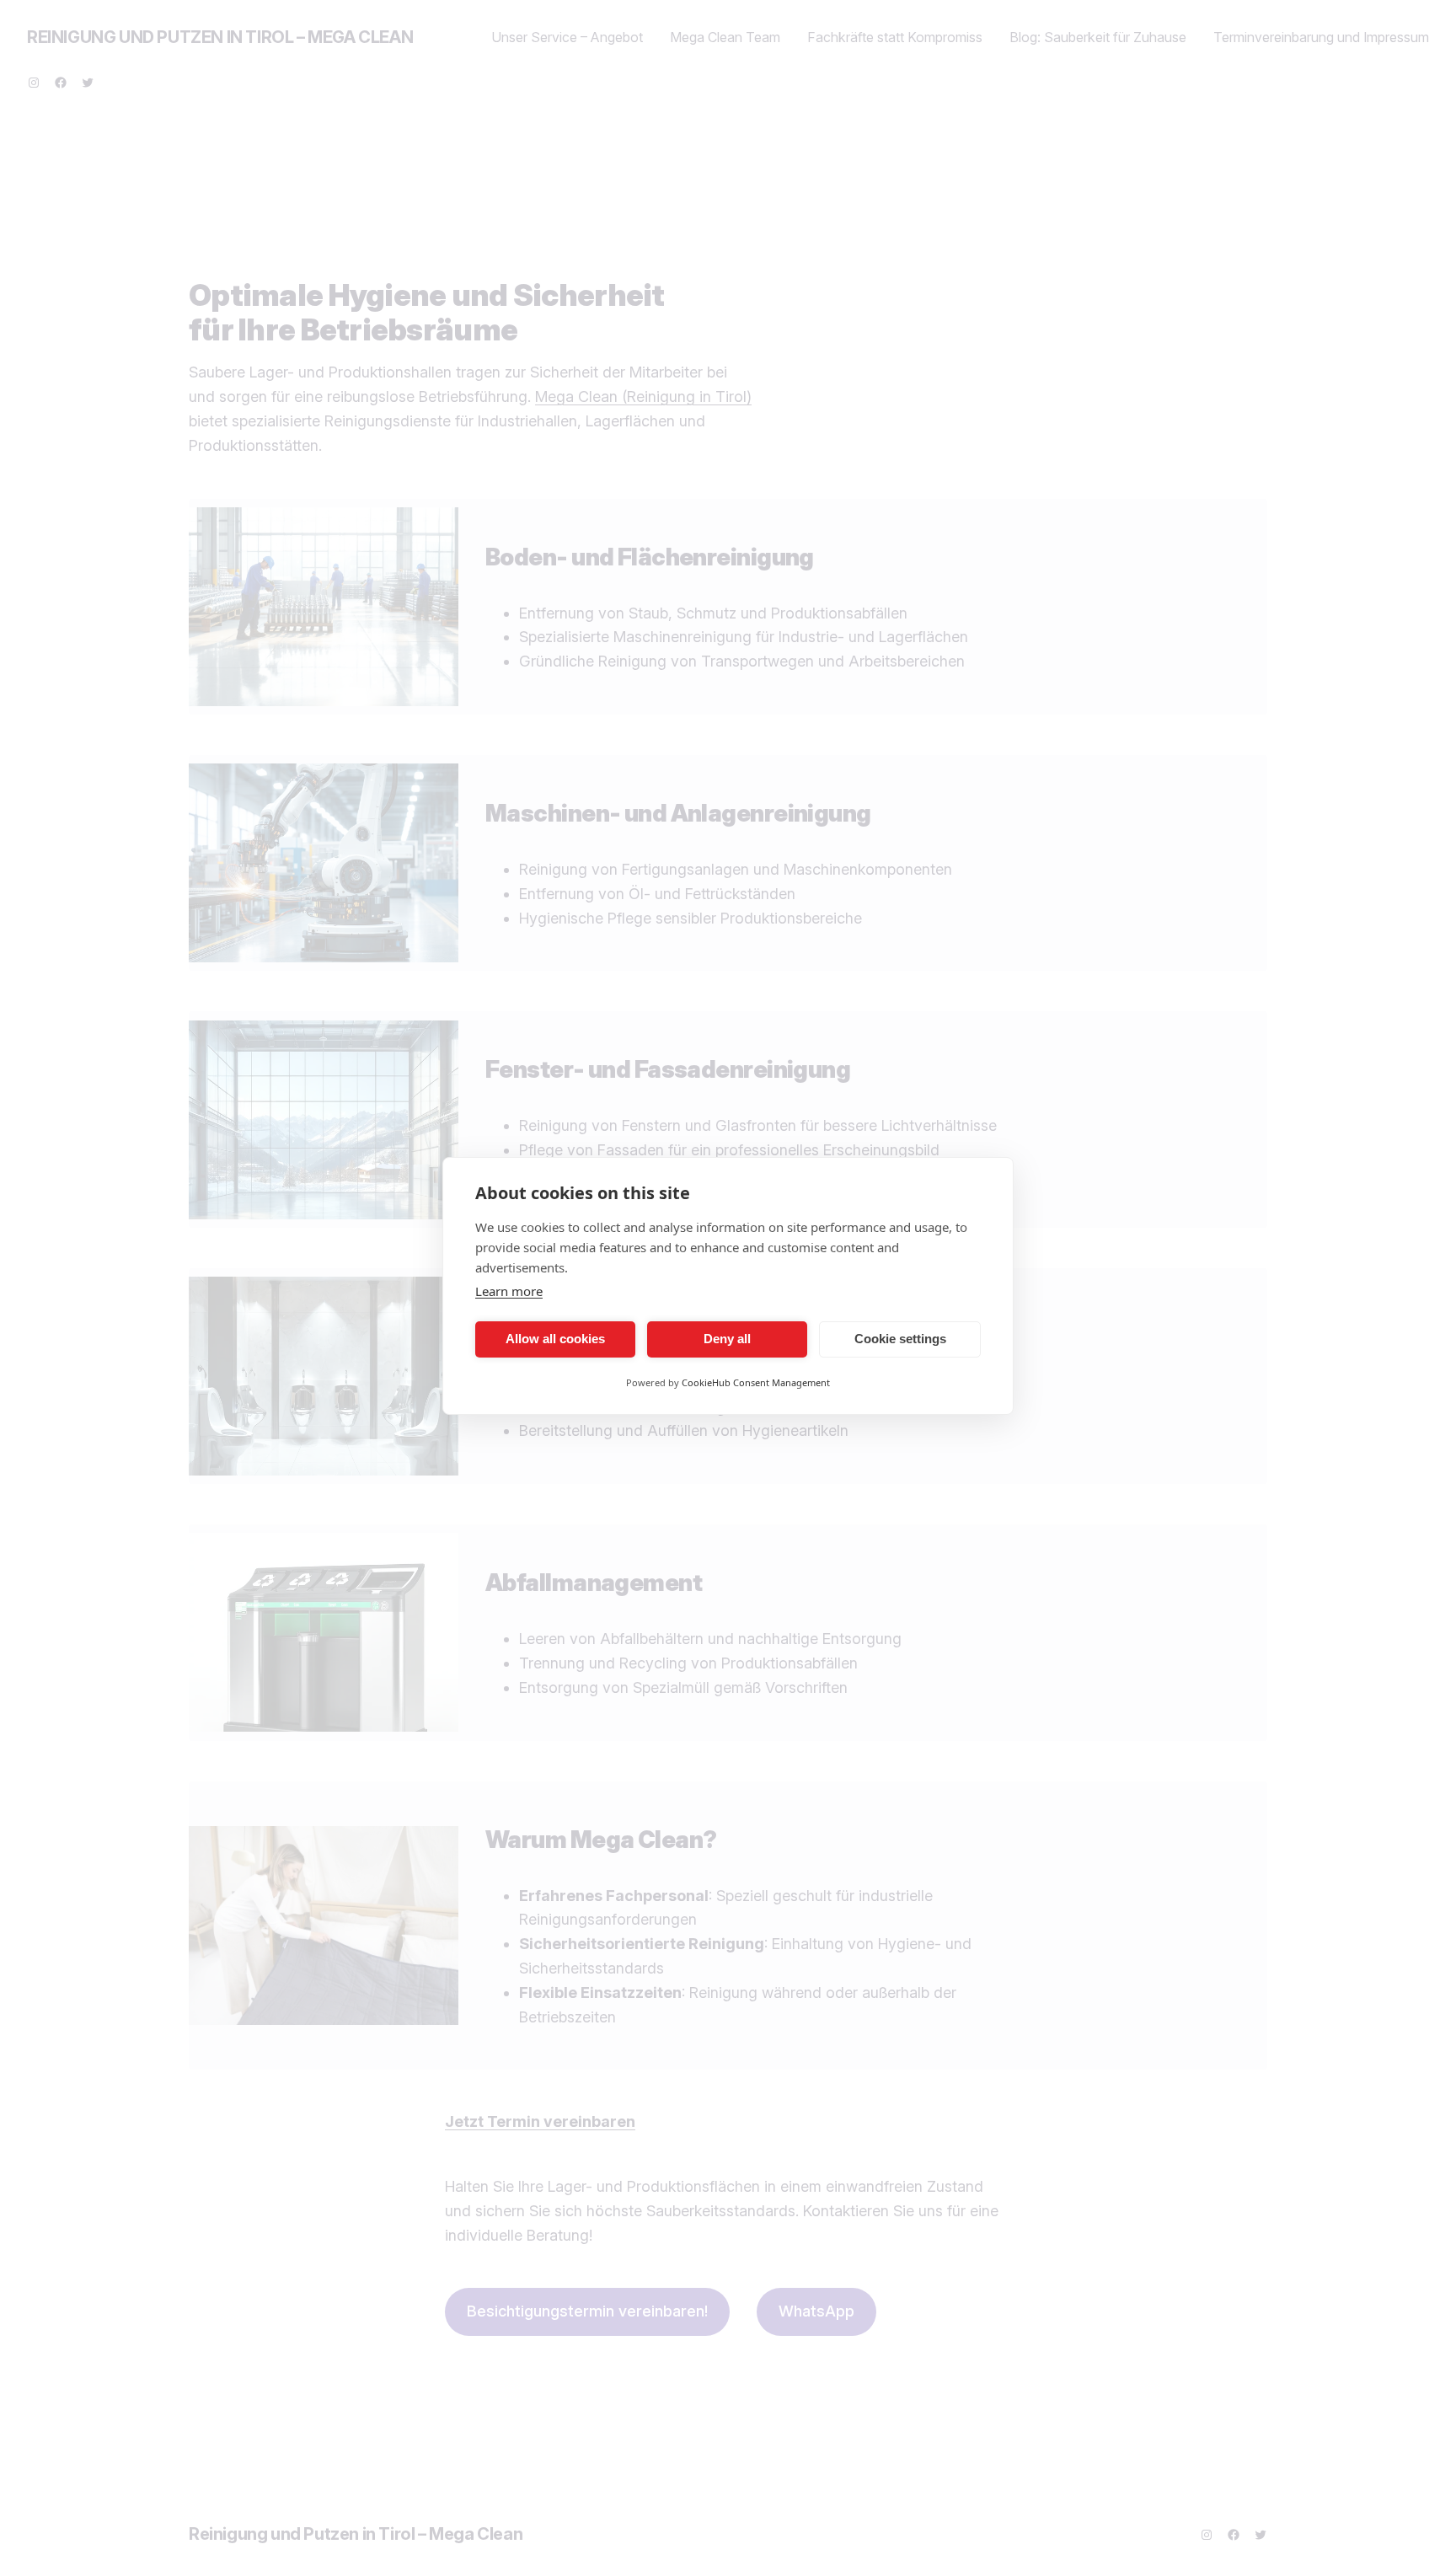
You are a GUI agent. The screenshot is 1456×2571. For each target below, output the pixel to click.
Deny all (727, 1339)
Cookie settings (900, 1339)
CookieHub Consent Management (756, 1382)
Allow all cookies (555, 1339)
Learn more (509, 1291)
